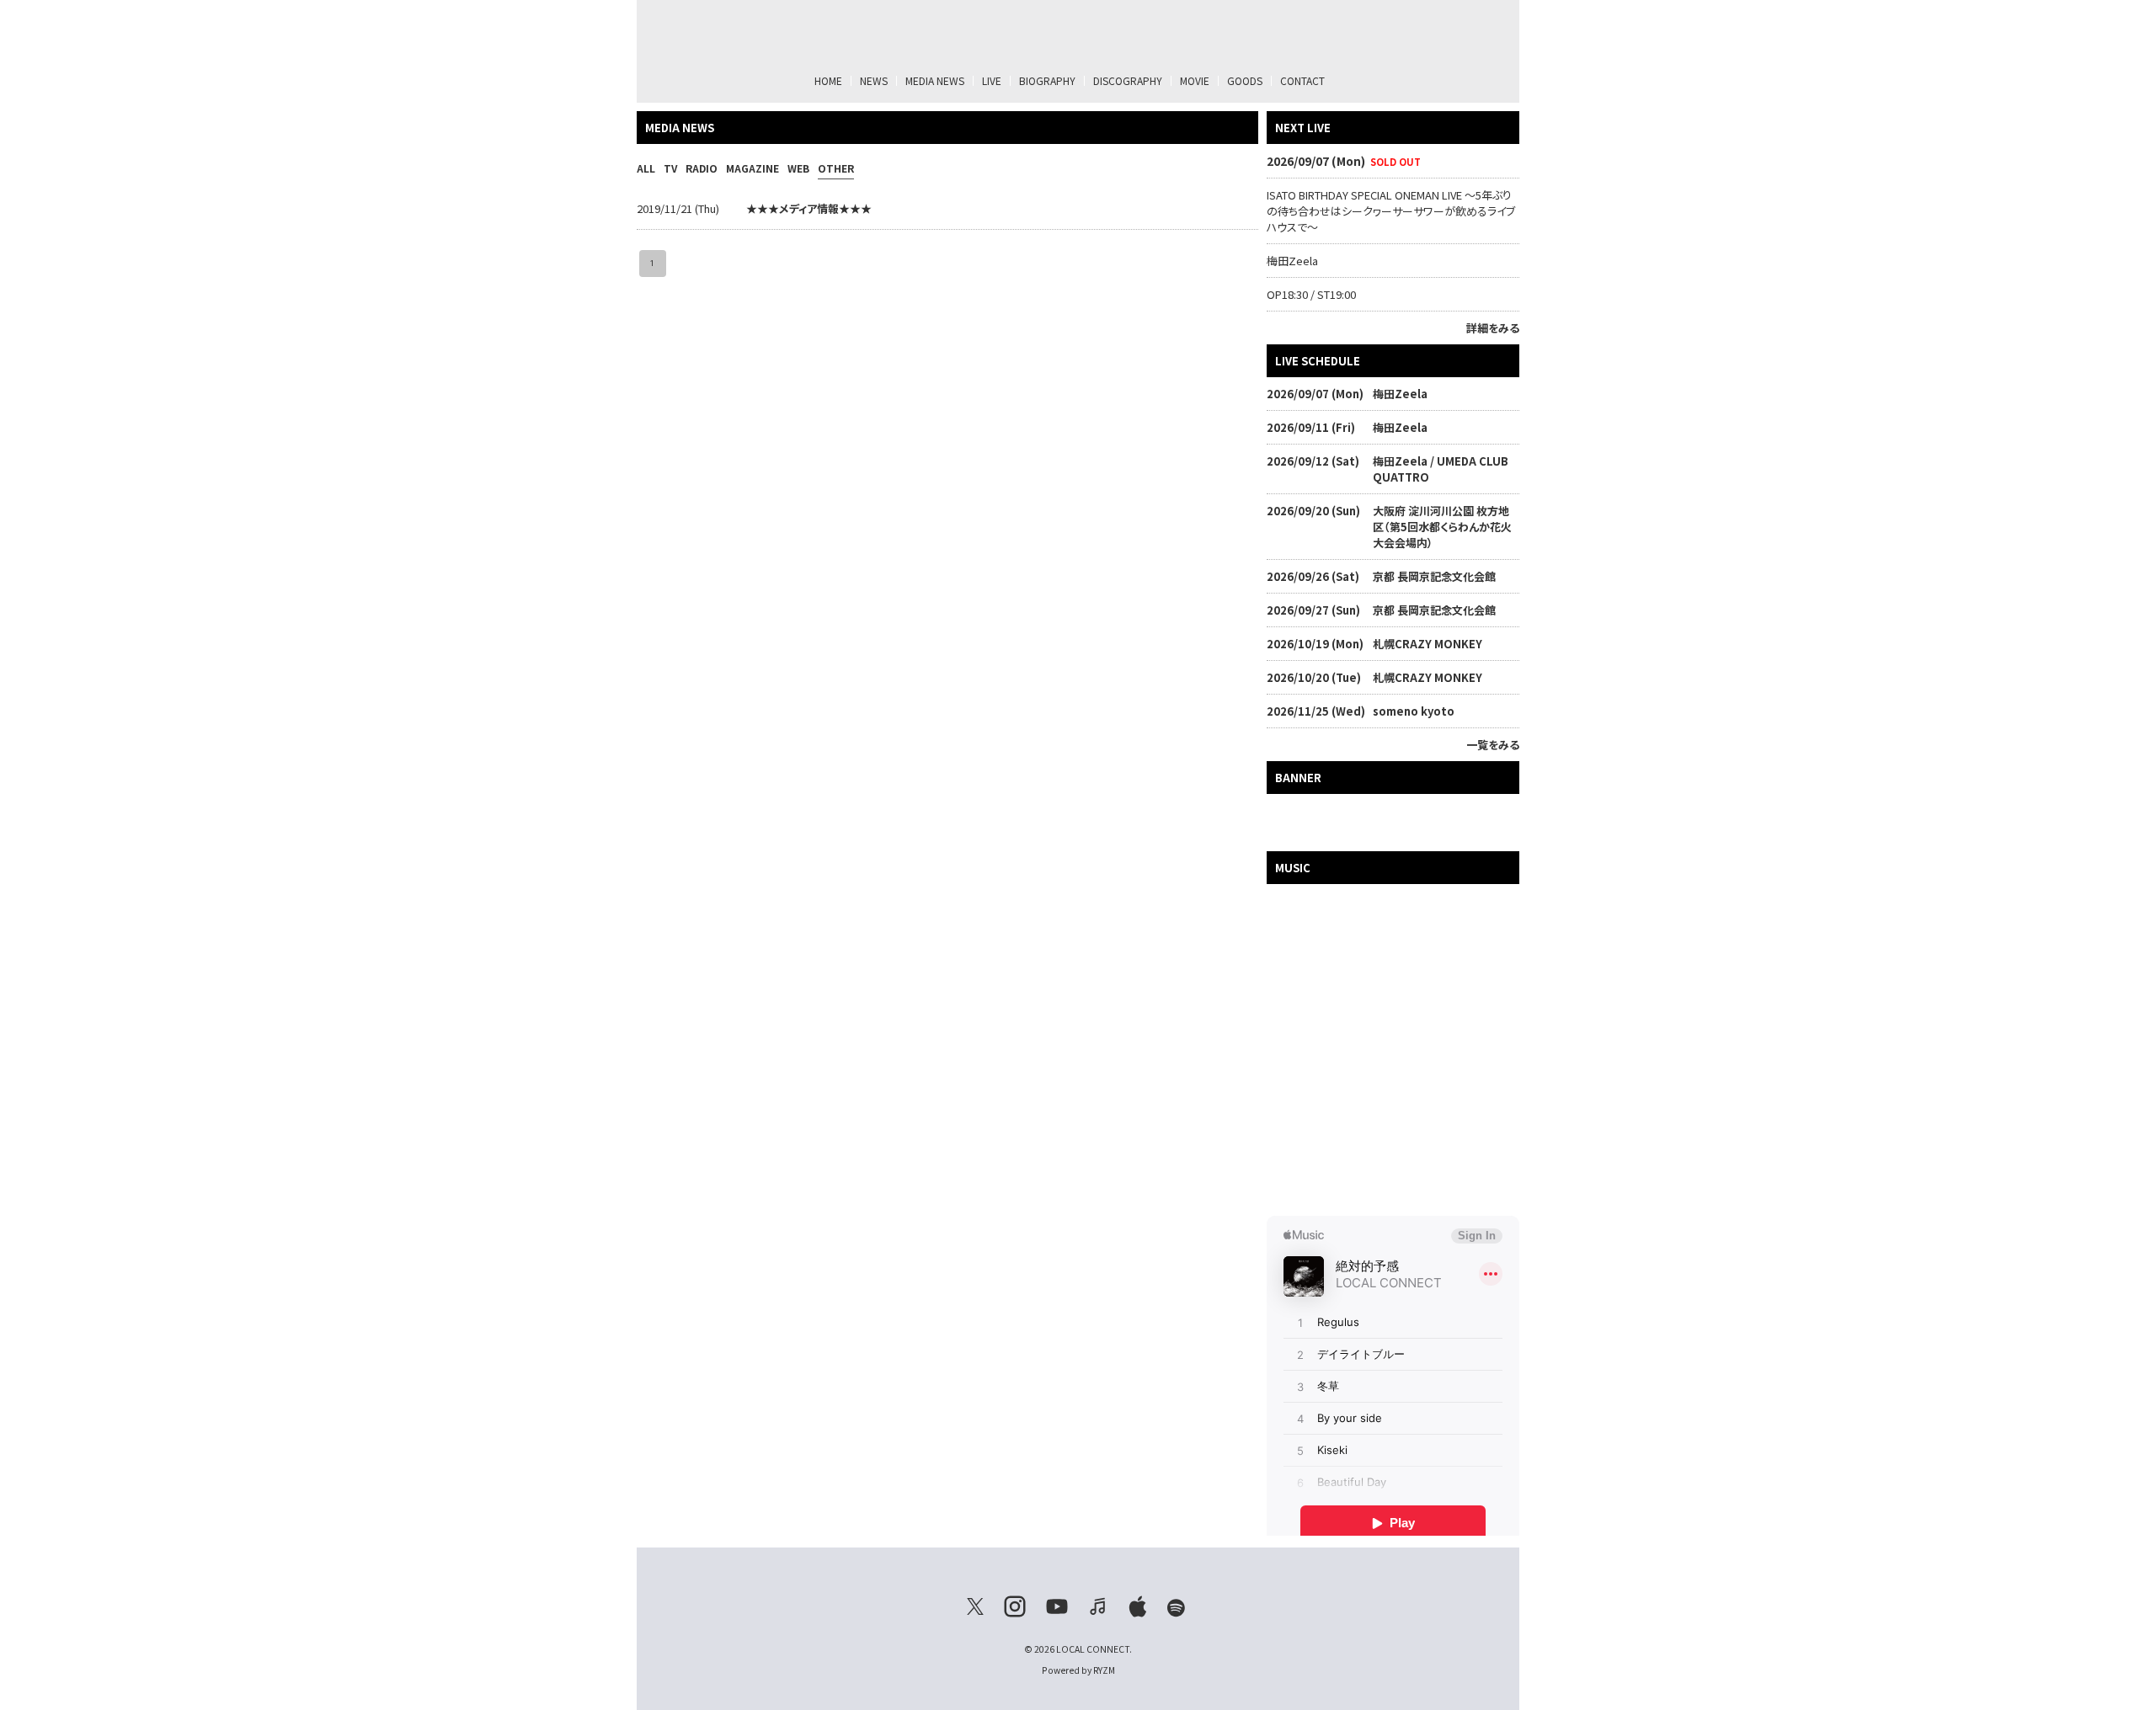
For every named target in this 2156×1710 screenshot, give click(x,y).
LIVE (992, 80)
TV (670, 168)
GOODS (1245, 80)
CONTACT (1302, 80)
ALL (646, 168)
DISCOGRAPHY (1128, 80)
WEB (798, 168)
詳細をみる (1493, 328)
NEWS (874, 80)
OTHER (836, 168)
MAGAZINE (752, 168)
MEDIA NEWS (935, 80)
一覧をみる (1493, 745)
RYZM (1104, 1670)
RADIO (702, 168)
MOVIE (1195, 80)
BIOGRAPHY (1047, 80)
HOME (828, 80)
